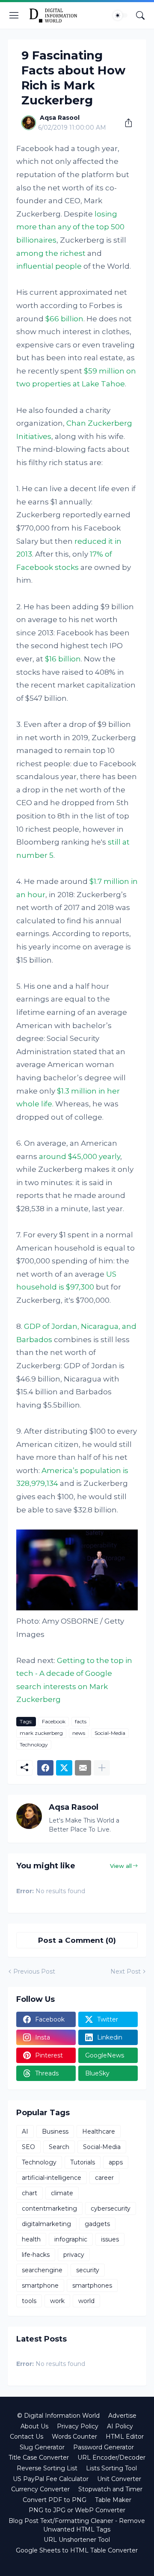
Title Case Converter (39, 2457)
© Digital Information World (58, 2416)
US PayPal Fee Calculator (51, 2479)
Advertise (122, 2416)
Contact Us (27, 2437)
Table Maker (113, 2500)
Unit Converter (119, 2479)
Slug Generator (42, 2447)
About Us (34, 2426)
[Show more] (102, 1768)
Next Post (126, 1971)
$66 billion (64, 319)
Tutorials (83, 2162)
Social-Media (110, 1733)
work (57, 2301)
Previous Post (34, 1971)
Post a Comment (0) (77, 1940)
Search (59, 2147)
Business (55, 2131)
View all (121, 1866)
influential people (49, 266)
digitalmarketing (46, 2224)
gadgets (97, 2224)
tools (29, 2301)
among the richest (51, 253)
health (31, 2239)
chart (30, 2193)
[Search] (140, 15)
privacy (74, 2255)
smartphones (92, 2285)
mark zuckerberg (41, 1733)
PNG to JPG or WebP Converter (77, 2510)
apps (116, 2162)
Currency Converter (40, 2489)
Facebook (54, 1721)
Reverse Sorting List (47, 2468)
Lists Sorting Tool (111, 2468)
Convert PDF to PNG (55, 2500)
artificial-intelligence (52, 2178)
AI (25, 2131)
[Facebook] (45, 1768)
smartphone (40, 2285)
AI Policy (120, 2426)
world (86, 2301)
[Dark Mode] (120, 15)
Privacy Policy (78, 2426)
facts (81, 1721)
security (88, 2270)
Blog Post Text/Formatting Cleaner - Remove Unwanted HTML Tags (77, 2525)
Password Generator (104, 2447)
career (104, 2178)
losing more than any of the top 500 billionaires (70, 227)
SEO (28, 2147)
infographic (71, 2239)
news (79, 1733)
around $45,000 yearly (80, 1156)
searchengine (42, 2270)
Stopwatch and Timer (110, 2489)
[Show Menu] (14, 15)
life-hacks (36, 2255)
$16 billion (63, 659)
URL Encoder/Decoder (111, 2457)
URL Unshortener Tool (77, 2540)
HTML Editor (125, 2437)
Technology (34, 1745)
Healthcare (99, 2131)
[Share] (125, 123)
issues (110, 2239)
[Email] (83, 1768)
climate (62, 2193)
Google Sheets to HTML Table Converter (77, 2550)
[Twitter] (64, 1768)
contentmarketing (49, 2208)
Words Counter (74, 2437)
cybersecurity (111, 2208)
